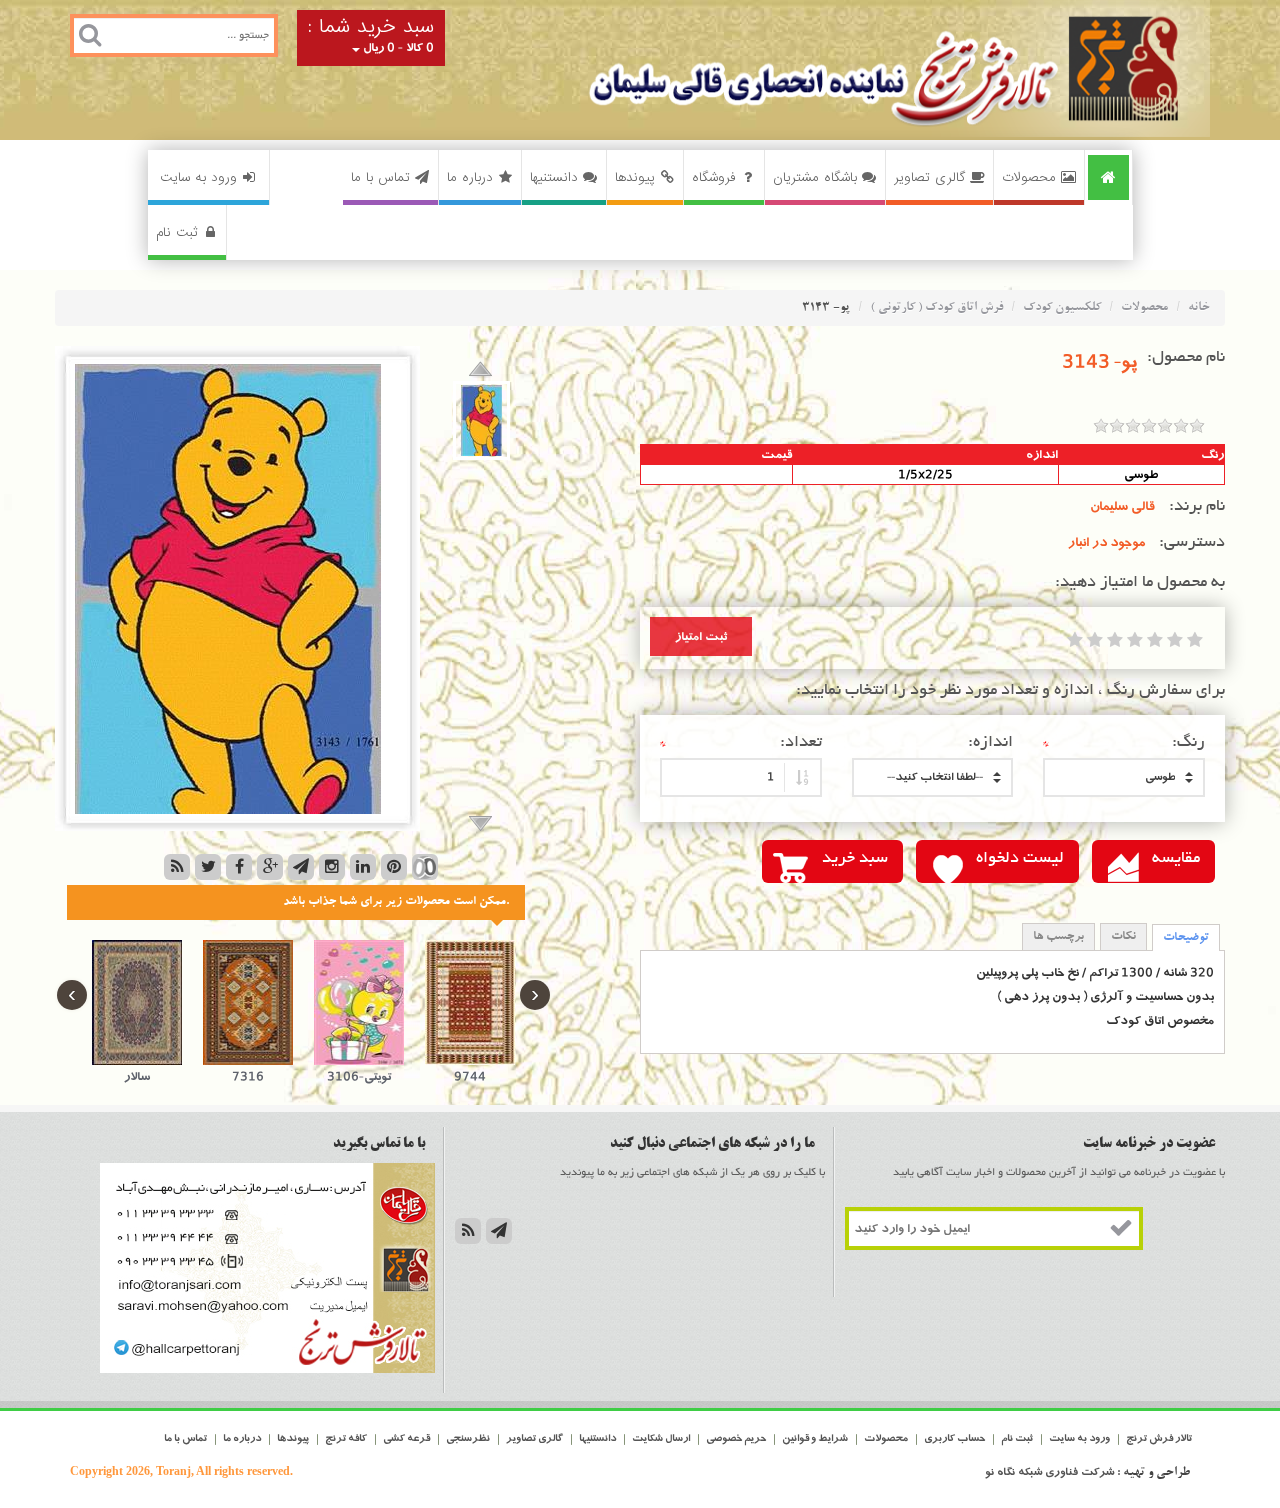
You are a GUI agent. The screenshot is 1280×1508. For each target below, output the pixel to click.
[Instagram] (332, 867)
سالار (137, 1076)
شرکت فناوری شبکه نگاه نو (1049, 1472)
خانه (1199, 308)
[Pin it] (394, 867)
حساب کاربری (954, 1438)
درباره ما (470, 177)
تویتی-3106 (359, 1076)
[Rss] (177, 867)
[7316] (248, 1002)
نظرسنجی (468, 1438)
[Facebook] (239, 867)
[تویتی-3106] (359, 1002)
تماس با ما (380, 177)
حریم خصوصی (736, 1438)
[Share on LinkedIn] (363, 867)
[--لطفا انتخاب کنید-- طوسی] (1124, 777)
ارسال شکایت (661, 1438)
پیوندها (635, 177)
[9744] (469, 1002)
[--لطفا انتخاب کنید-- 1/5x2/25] (933, 777)
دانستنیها (554, 177)
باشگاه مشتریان (815, 177)
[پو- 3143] (481, 420)
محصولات (1029, 177)
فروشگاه (714, 177)
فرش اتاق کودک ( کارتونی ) (936, 308)
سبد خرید (855, 859)
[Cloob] (425, 867)
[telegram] (301, 867)
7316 (248, 1076)
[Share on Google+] (270, 867)
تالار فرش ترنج (1159, 1438)
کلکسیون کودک (1062, 308)
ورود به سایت (198, 177)
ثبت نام (177, 232)
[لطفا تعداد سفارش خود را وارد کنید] (741, 777)
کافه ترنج (346, 1438)
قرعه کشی (406, 1438)
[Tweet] (208, 867)
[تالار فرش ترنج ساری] (830, 70)
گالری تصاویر (929, 177)
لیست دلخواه (1020, 859)
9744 (470, 1076)
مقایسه (1176, 859)
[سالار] (137, 1002)
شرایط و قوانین (815, 1438)
